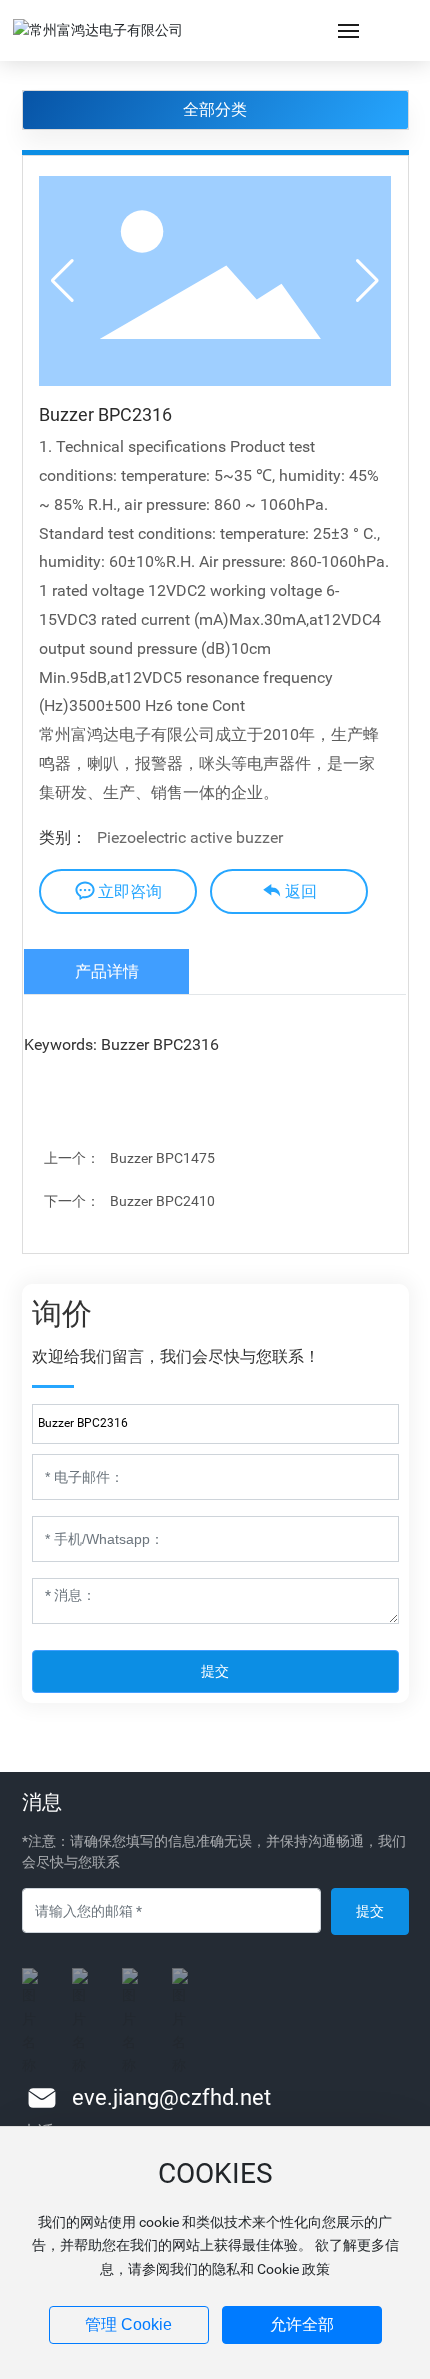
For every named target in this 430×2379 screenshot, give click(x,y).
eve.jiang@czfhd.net (171, 2097)
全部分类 (215, 109)
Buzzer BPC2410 (162, 1201)
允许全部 (302, 2324)
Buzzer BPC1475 (162, 1158)
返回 (301, 891)
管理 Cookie (128, 2324)
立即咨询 (130, 891)
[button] (367, 281)
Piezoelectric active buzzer (190, 837)
